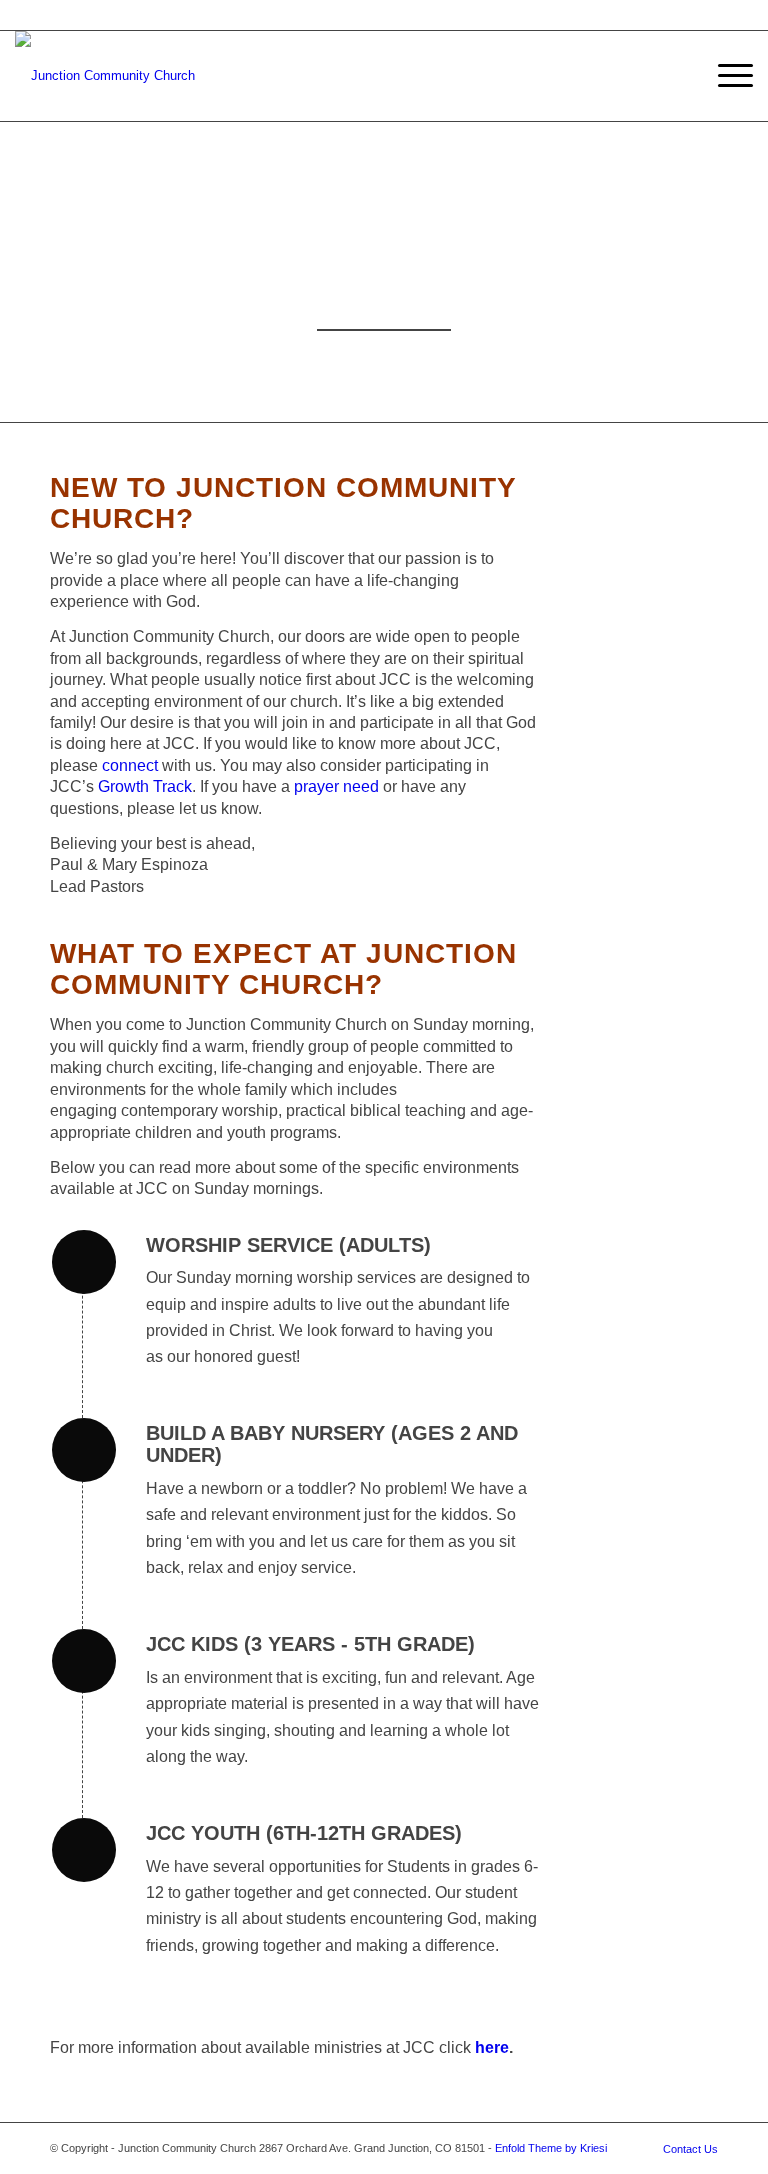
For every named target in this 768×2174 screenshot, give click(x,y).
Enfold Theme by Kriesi (551, 2148)
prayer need (336, 786)
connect (132, 765)
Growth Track (145, 786)
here (492, 2047)
